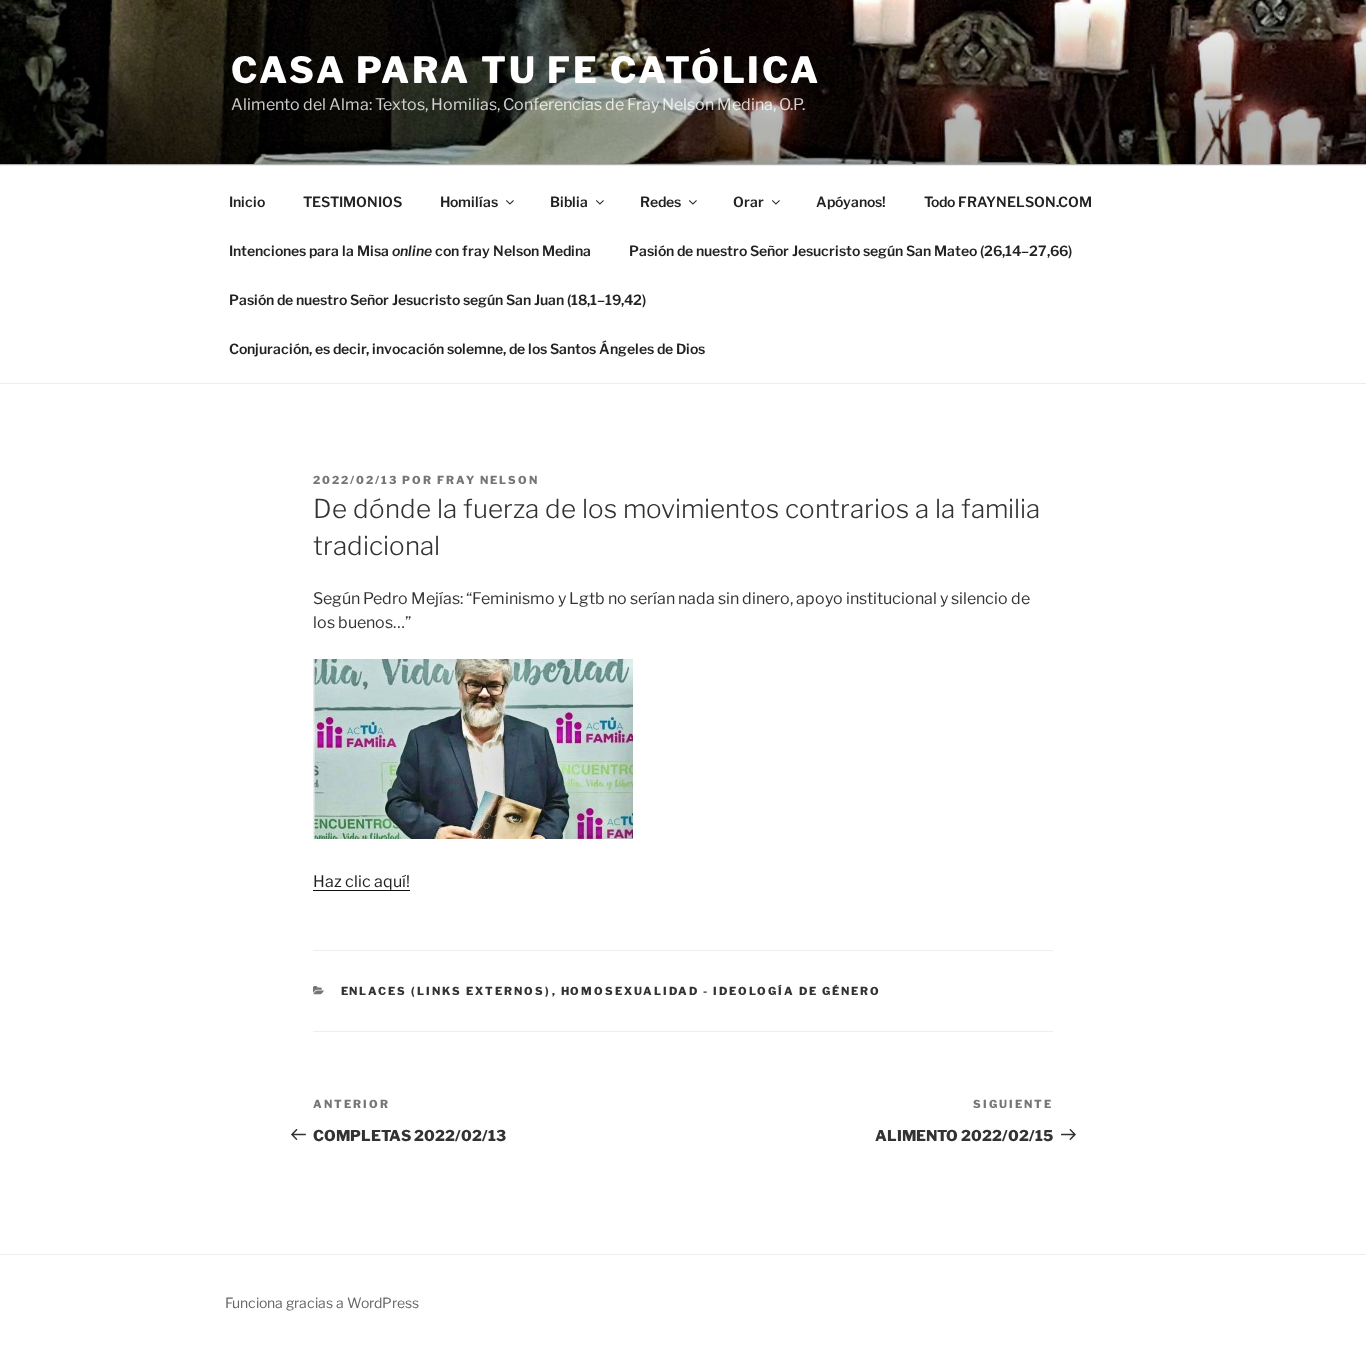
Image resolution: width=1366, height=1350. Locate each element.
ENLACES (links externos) (446, 991)
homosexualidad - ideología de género (721, 991)
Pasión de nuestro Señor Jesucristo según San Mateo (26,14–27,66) (850, 250)
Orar (748, 201)
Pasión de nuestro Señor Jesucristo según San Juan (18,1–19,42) (437, 299)
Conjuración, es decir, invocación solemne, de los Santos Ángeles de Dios (467, 348)
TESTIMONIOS (352, 201)
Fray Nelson (488, 480)
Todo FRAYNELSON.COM (1008, 201)
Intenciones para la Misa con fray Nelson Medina (410, 250)
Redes (660, 201)
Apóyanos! (851, 201)
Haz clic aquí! (361, 881)
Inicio (247, 201)
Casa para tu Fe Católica (526, 70)
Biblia (569, 201)
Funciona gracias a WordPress (322, 1302)
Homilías (469, 201)
